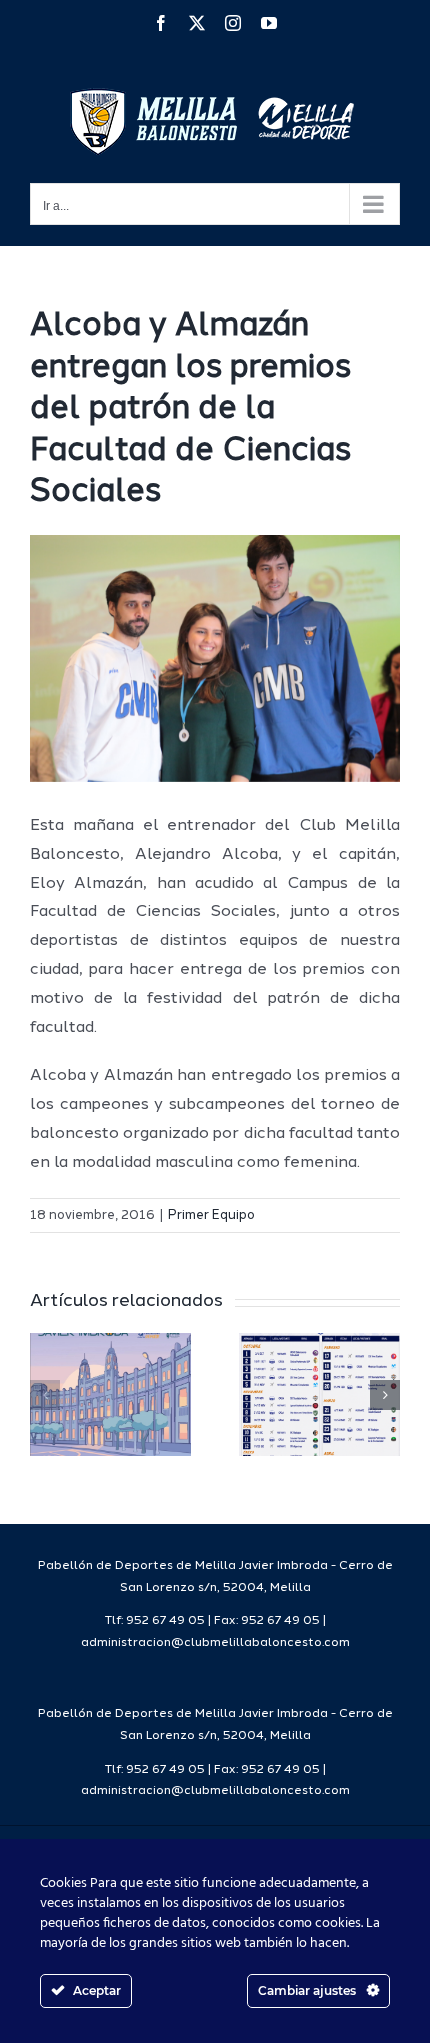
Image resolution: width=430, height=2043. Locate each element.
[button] (45, 1395)
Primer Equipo (211, 1215)
